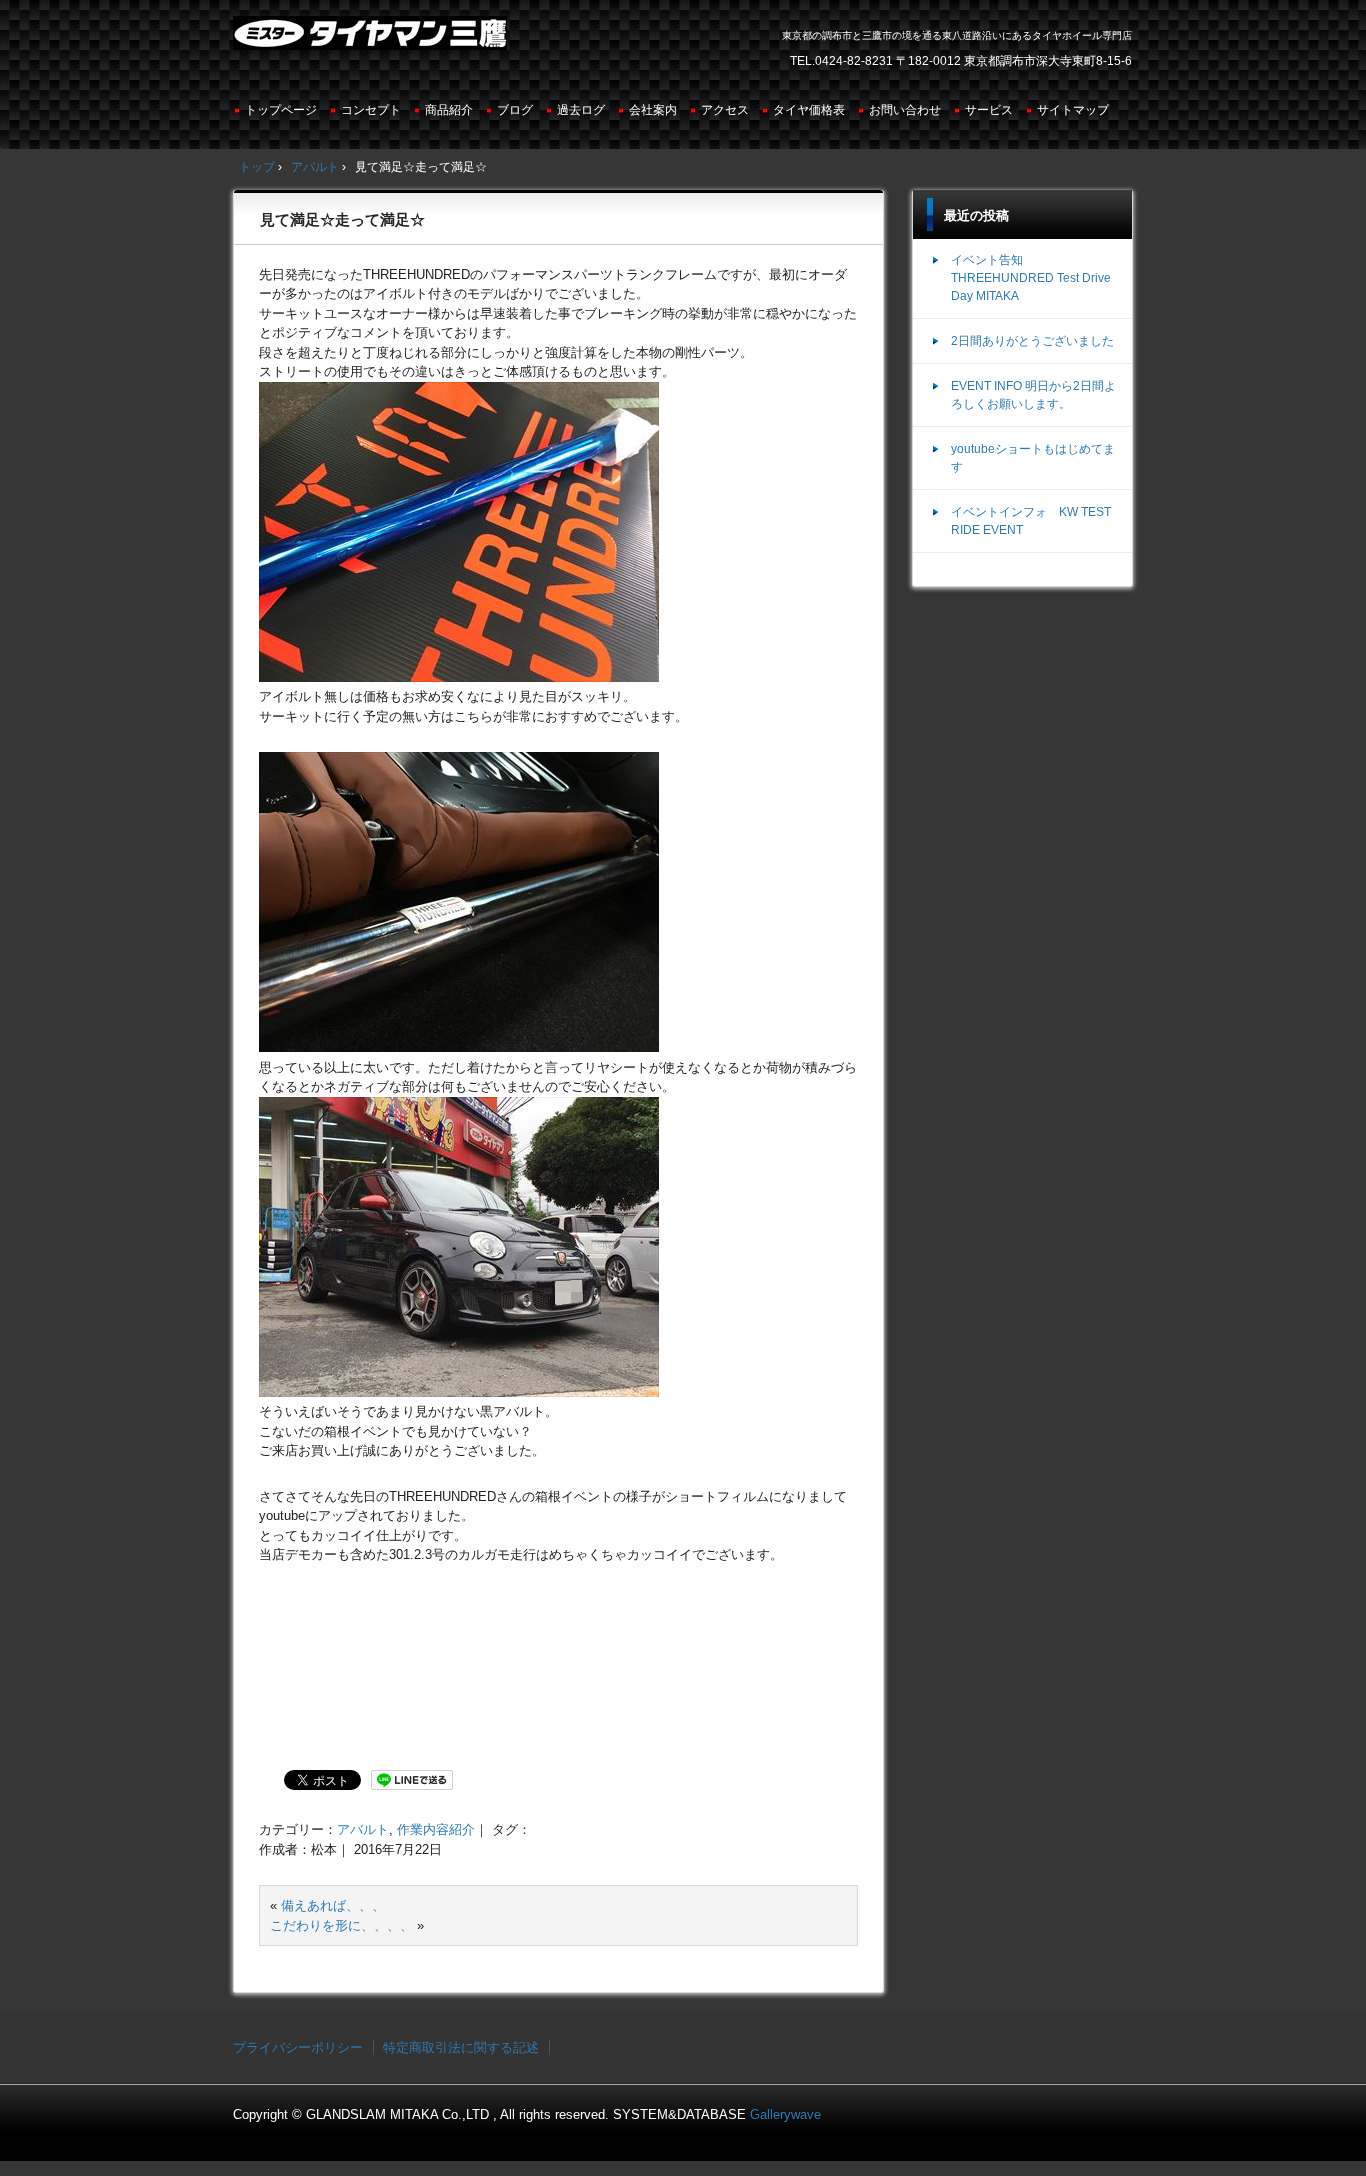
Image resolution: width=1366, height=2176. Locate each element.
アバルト (363, 1829)
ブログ (515, 110)
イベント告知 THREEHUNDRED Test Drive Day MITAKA (1031, 278)
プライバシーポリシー (298, 2047)
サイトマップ (1073, 110)
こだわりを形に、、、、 (341, 1925)
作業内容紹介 (436, 1829)
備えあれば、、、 (333, 1905)
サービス (989, 110)
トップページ (281, 110)
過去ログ (581, 110)
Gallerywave (785, 2114)
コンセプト (371, 110)
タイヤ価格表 (809, 110)
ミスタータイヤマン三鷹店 (372, 41)
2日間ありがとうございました (1032, 341)
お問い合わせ (905, 110)
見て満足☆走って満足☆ (342, 219)
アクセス (725, 110)
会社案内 (653, 110)
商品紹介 (449, 110)
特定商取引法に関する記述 (461, 2047)
